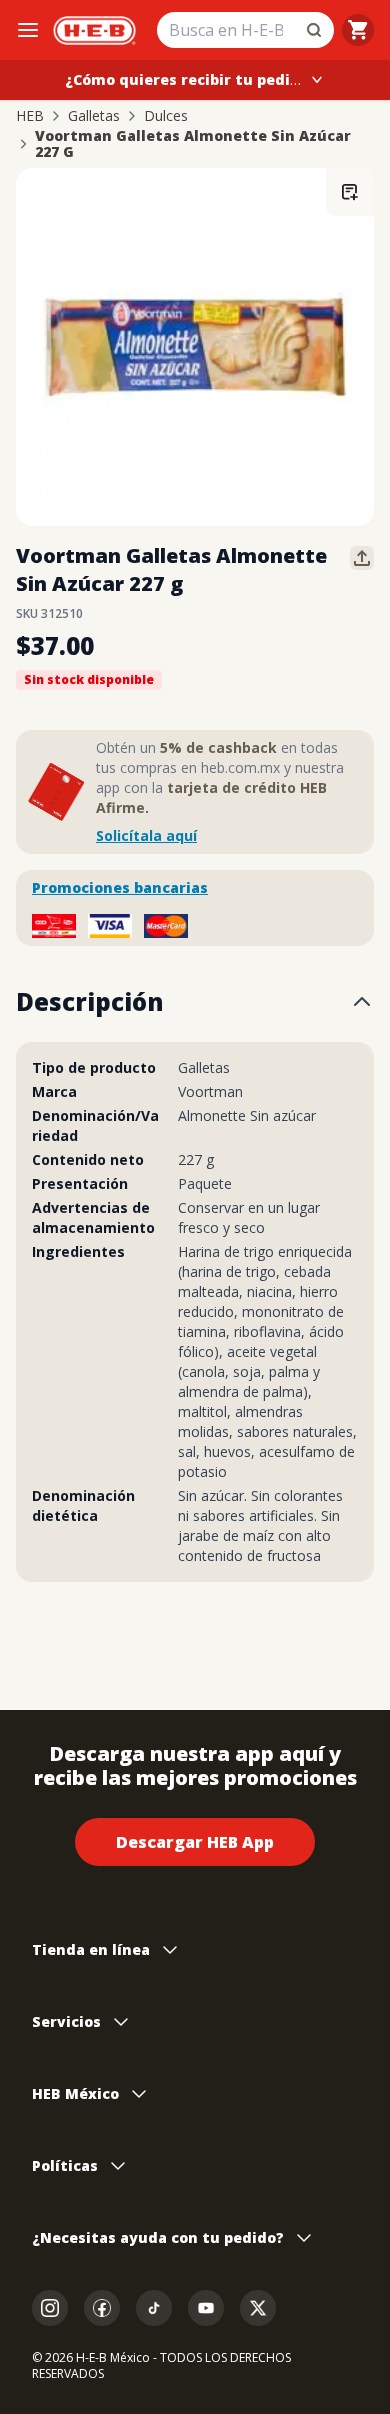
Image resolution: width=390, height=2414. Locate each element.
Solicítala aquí (146, 835)
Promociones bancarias (120, 887)
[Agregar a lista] (350, 192)
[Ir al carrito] (358, 30)
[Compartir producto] (362, 558)
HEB (30, 116)
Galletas (94, 116)
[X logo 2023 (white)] (258, 2308)
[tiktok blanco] (154, 2308)
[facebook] (102, 2308)
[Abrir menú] (28, 30)
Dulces (166, 116)
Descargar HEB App (195, 1842)
